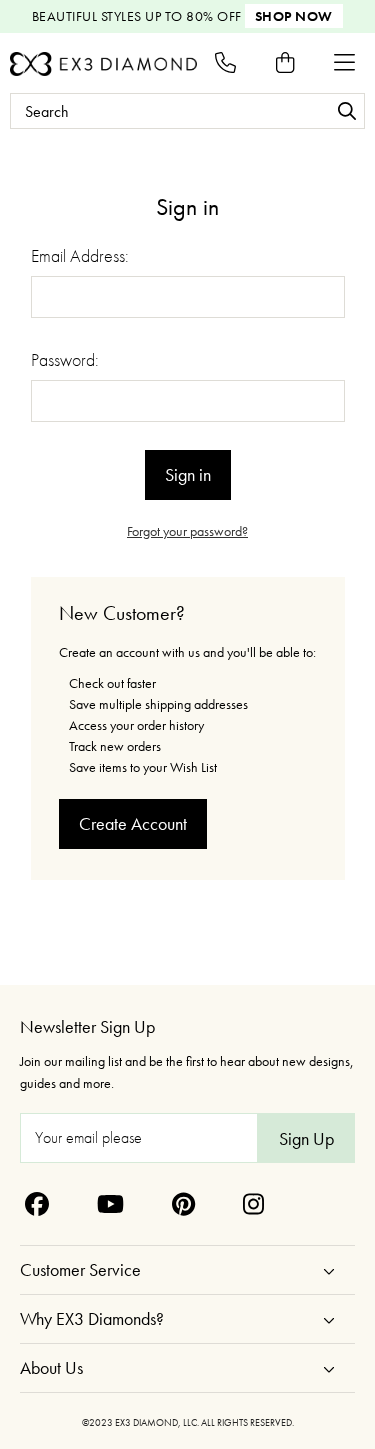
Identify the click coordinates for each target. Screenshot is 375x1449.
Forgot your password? (187, 531)
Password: (65, 359)
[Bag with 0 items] (285, 62)
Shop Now (294, 16)
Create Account (133, 823)
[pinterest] (183, 1204)
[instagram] (253, 1204)
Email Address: (80, 255)
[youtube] (110, 1204)
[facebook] (37, 1204)
